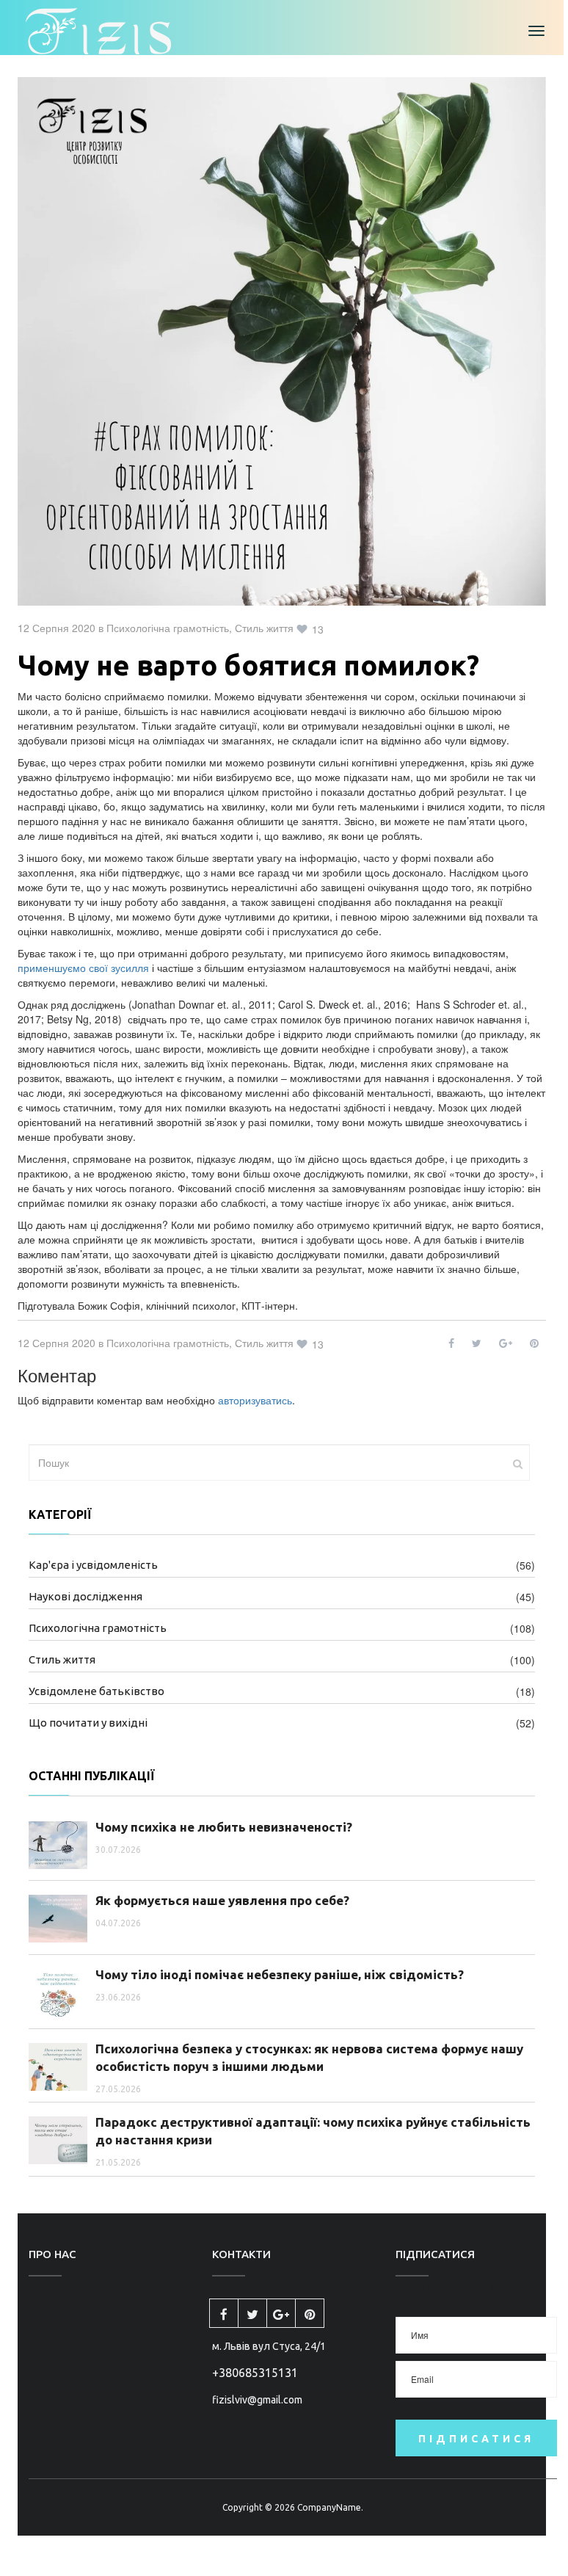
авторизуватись (255, 1400)
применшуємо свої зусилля (83, 968)
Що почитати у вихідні (88, 1723)
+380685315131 (255, 2373)
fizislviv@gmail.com (257, 2400)
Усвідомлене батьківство (97, 1691)
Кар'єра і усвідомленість (93, 1565)
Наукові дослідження (85, 1596)
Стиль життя (264, 628)
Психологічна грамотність (168, 628)
